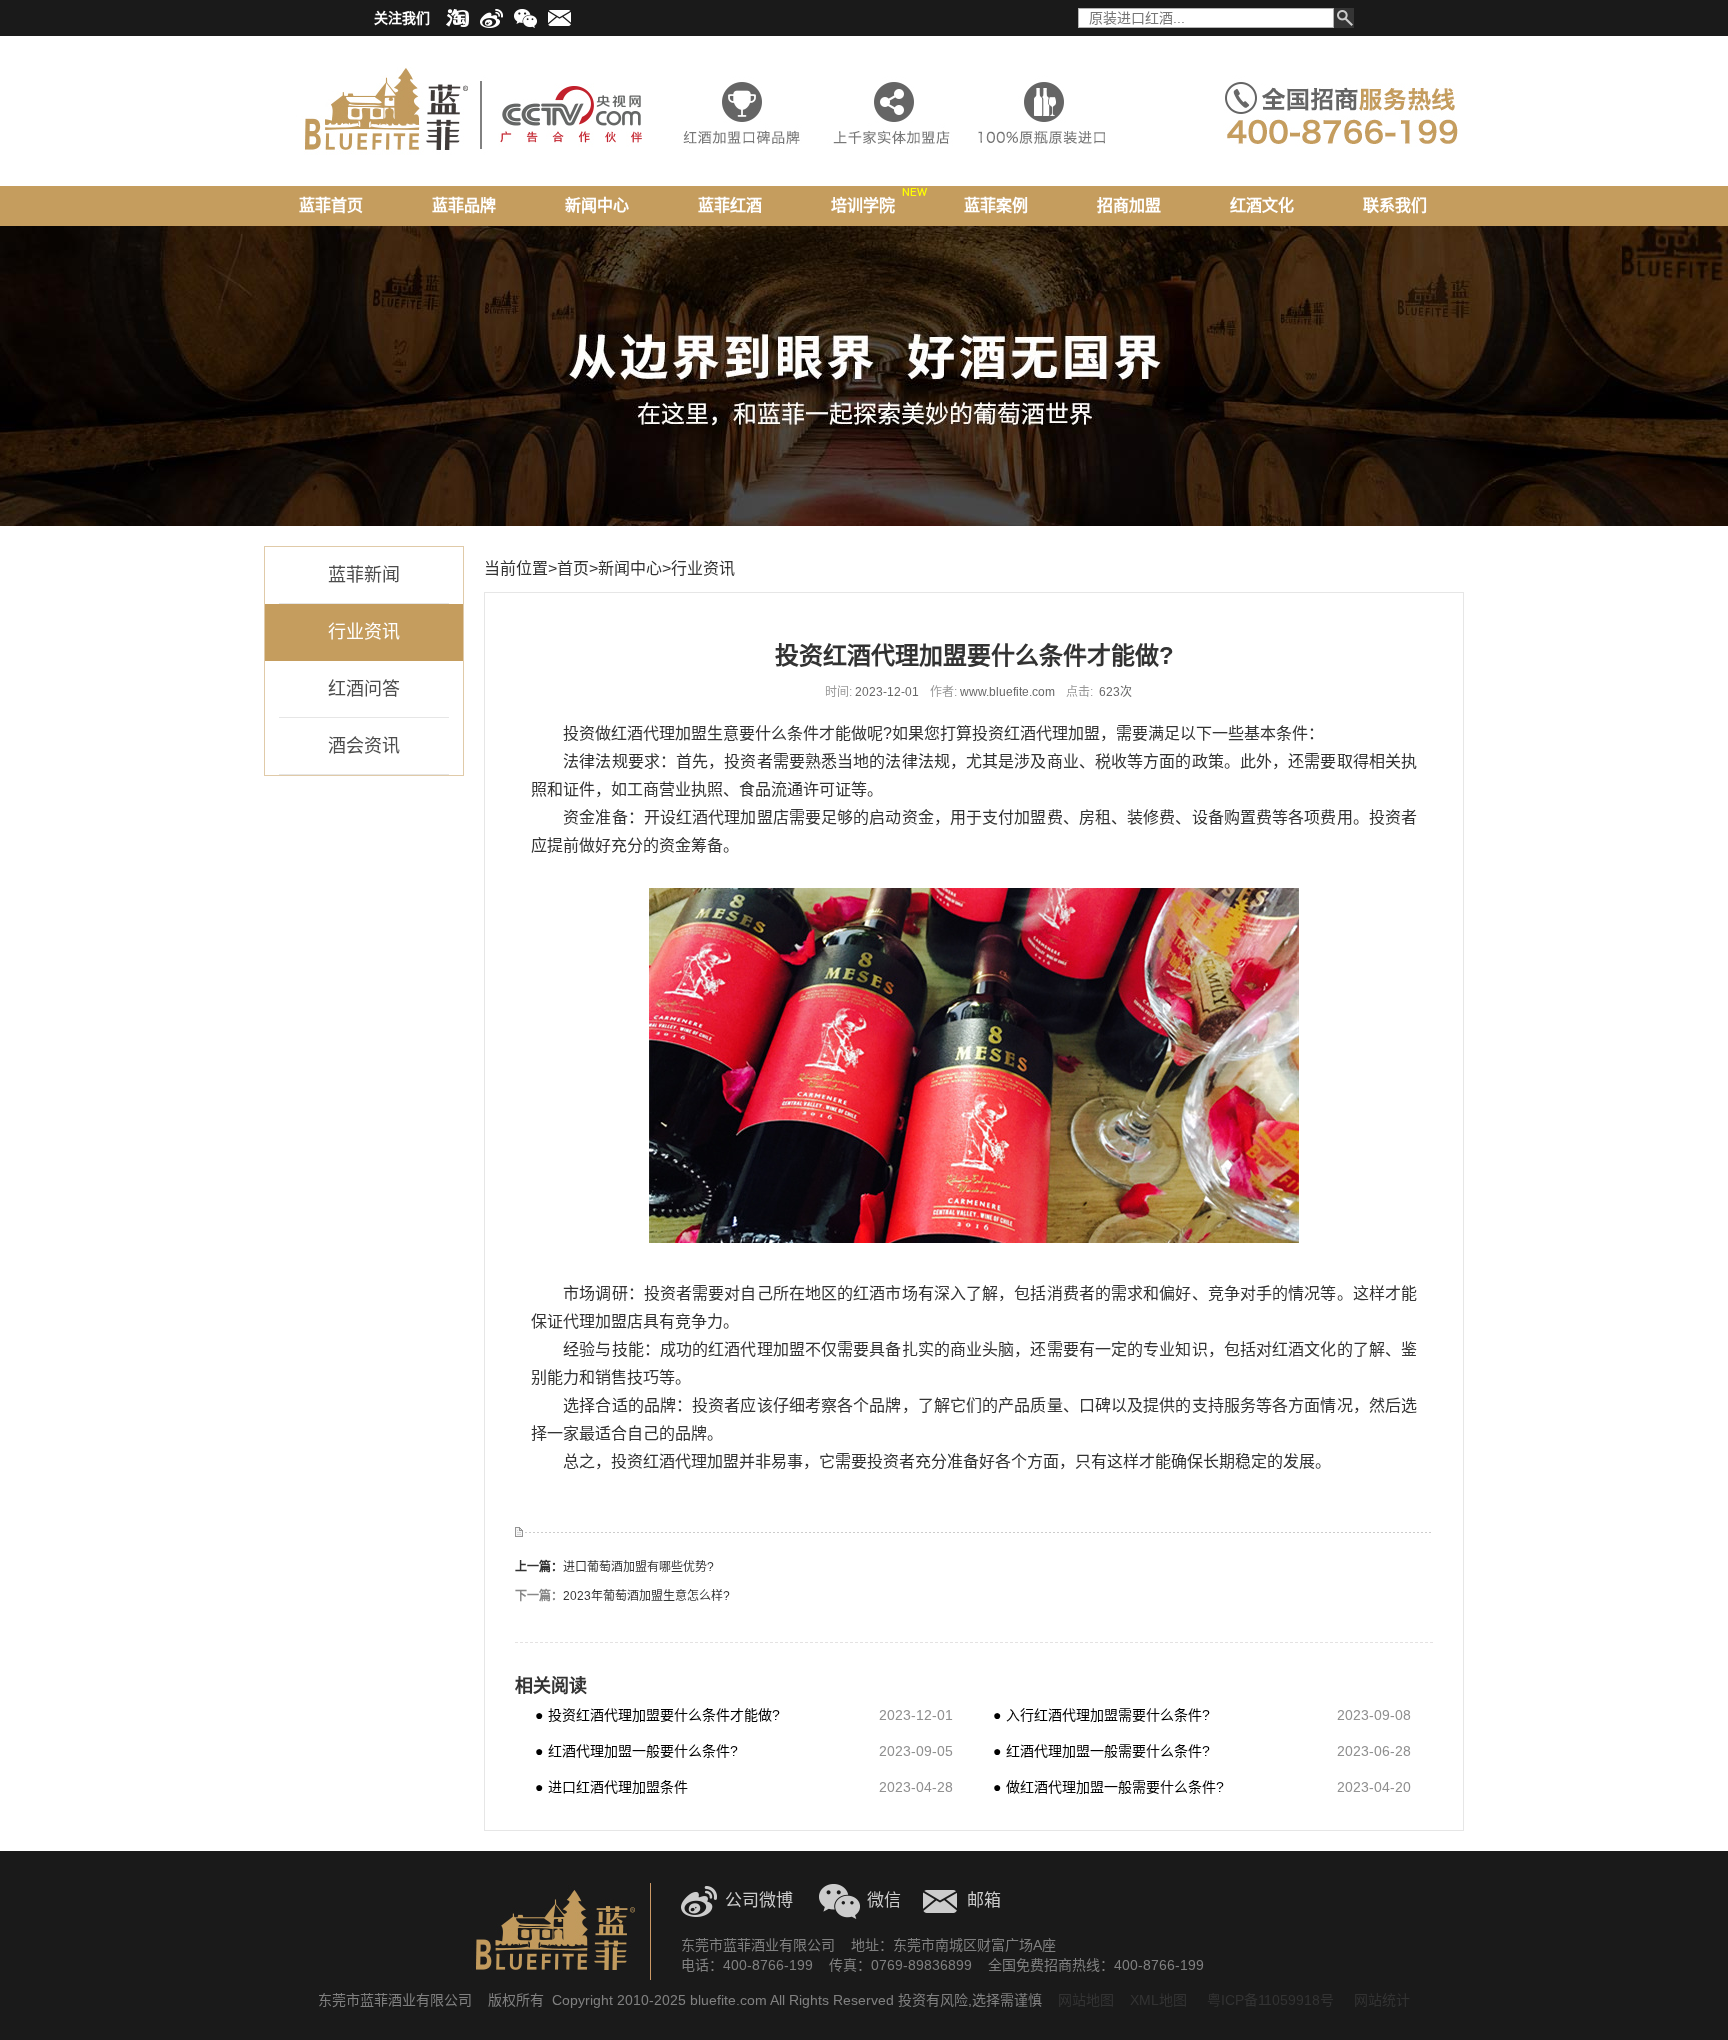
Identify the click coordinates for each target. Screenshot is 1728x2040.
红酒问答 (364, 689)
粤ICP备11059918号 (1268, 2000)
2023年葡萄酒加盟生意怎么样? (646, 1596)
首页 (573, 568)
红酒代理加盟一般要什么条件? (636, 1750)
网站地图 (1086, 2000)
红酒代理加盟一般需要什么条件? (1101, 1750)
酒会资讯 (364, 746)
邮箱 (984, 1900)
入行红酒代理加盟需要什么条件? (1101, 1714)
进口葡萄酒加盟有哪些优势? (638, 1567)
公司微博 (759, 1900)
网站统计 (1382, 2000)
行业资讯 (364, 632)
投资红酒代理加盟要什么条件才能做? (657, 1714)
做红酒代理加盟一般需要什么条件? (1108, 1786)
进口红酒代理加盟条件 (611, 1786)
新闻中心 (630, 568)
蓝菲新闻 (364, 575)
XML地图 (1158, 2000)
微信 (884, 1900)
